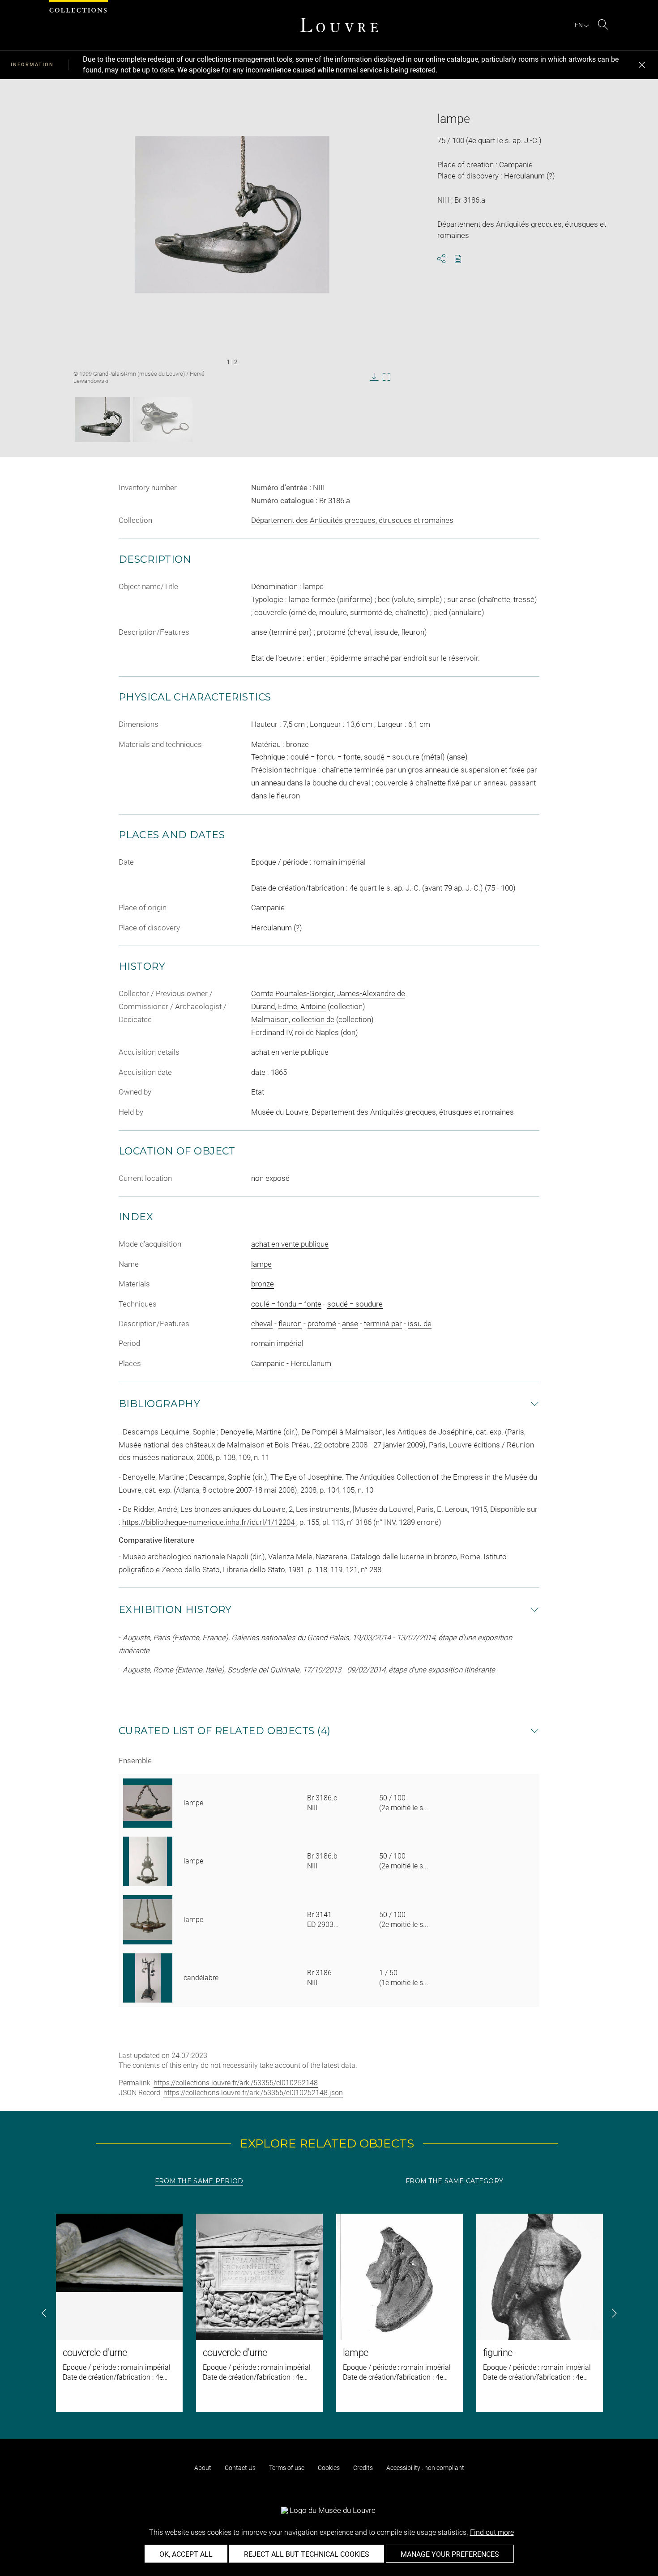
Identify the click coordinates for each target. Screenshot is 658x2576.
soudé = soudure (355, 1304)
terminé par (383, 1324)
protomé (322, 1324)
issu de (420, 1324)
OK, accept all (186, 2554)
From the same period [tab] (199, 2181)
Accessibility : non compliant (425, 2468)
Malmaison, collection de (293, 1019)
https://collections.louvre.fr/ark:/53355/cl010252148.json (253, 2093)
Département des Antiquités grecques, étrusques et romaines (352, 520)
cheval (262, 1324)
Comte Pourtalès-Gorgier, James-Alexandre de (328, 993)
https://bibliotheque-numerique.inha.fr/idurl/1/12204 (209, 1522)
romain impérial (277, 1343)
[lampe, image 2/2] (163, 420)
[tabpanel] (329, 2313)
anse (350, 1324)
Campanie (268, 1363)
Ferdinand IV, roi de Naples (295, 1032)
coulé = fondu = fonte (286, 1304)
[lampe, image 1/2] (103, 420)
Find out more (492, 2532)
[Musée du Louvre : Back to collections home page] (339, 25)
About (203, 2468)
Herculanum (311, 1363)
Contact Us (240, 2468)
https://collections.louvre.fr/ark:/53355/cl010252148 (236, 2083)
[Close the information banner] (642, 65)
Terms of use (287, 2468)
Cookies (329, 2468)
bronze (263, 1284)
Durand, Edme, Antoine (288, 1006)
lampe (261, 1264)
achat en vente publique (290, 1244)
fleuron (290, 1324)
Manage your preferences (450, 2554)
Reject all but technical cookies (307, 2554)
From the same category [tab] (454, 2181)
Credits (363, 2468)
